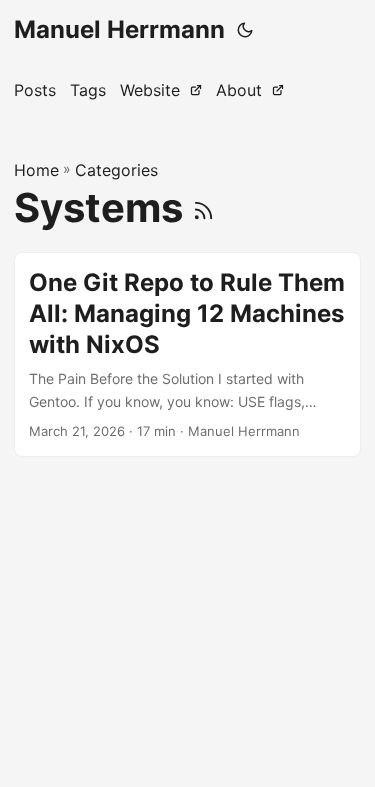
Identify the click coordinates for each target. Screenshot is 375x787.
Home (36, 170)
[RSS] (203, 207)
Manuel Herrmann (119, 29)
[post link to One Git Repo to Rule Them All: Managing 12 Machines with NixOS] (187, 354)
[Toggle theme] (245, 30)
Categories (116, 170)
